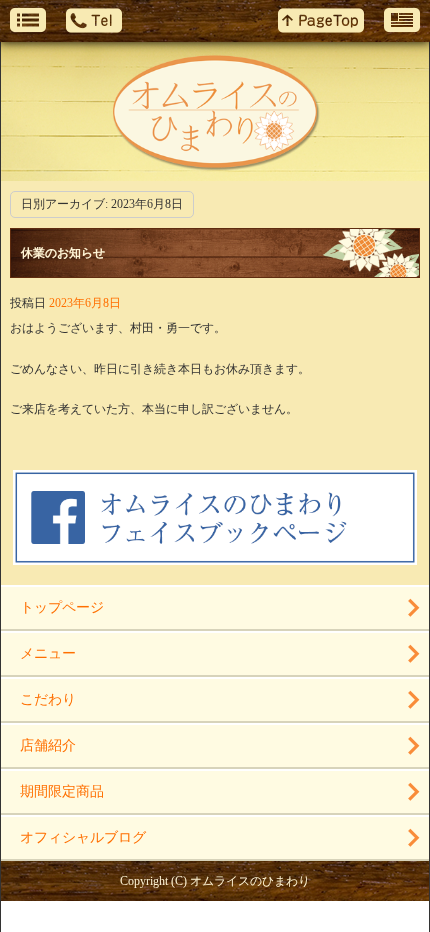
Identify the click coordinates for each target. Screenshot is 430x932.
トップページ (62, 607)
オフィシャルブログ (83, 837)
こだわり (48, 699)
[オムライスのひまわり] (215, 111)
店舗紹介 (48, 745)
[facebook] (215, 557)
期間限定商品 (62, 791)
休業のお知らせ (63, 253)
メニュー (48, 653)
